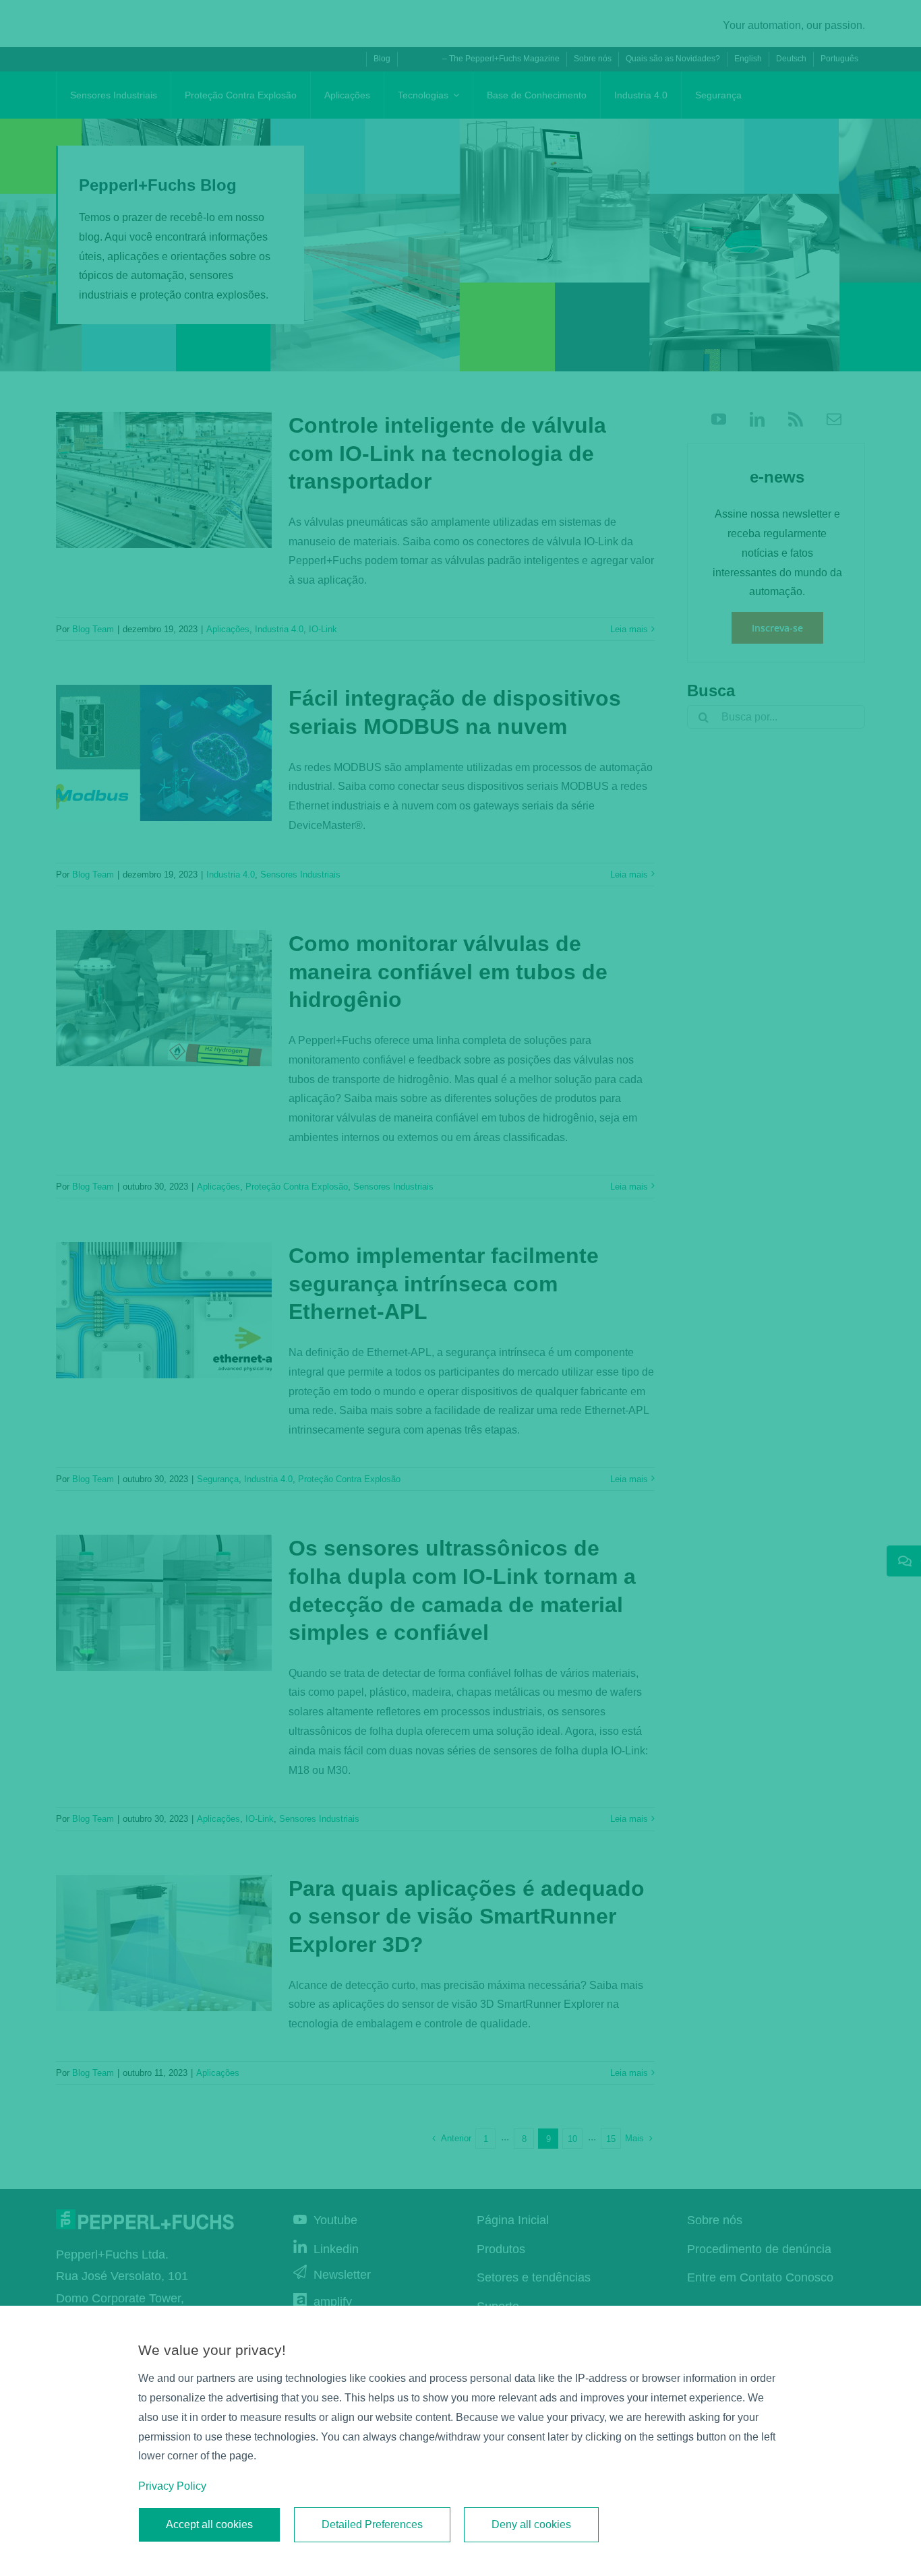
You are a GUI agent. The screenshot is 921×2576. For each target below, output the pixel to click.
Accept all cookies (209, 2524)
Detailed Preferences (372, 2524)
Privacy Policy (172, 2486)
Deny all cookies (531, 2524)
